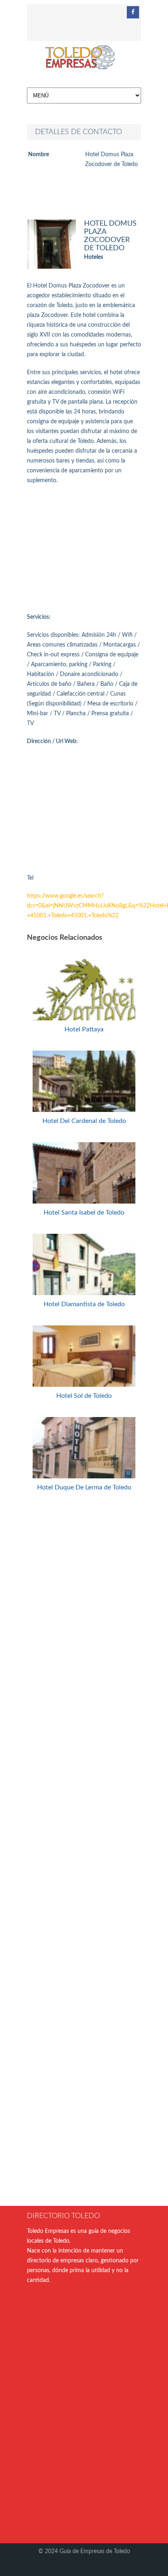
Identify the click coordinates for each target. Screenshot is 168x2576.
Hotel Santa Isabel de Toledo (84, 1213)
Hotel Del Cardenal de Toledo (84, 1121)
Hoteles (94, 257)
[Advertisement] (84, 549)
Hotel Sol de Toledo (84, 1396)
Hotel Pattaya (84, 1029)
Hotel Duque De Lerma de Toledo (84, 1487)
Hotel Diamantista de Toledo (84, 1304)
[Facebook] (133, 12)
